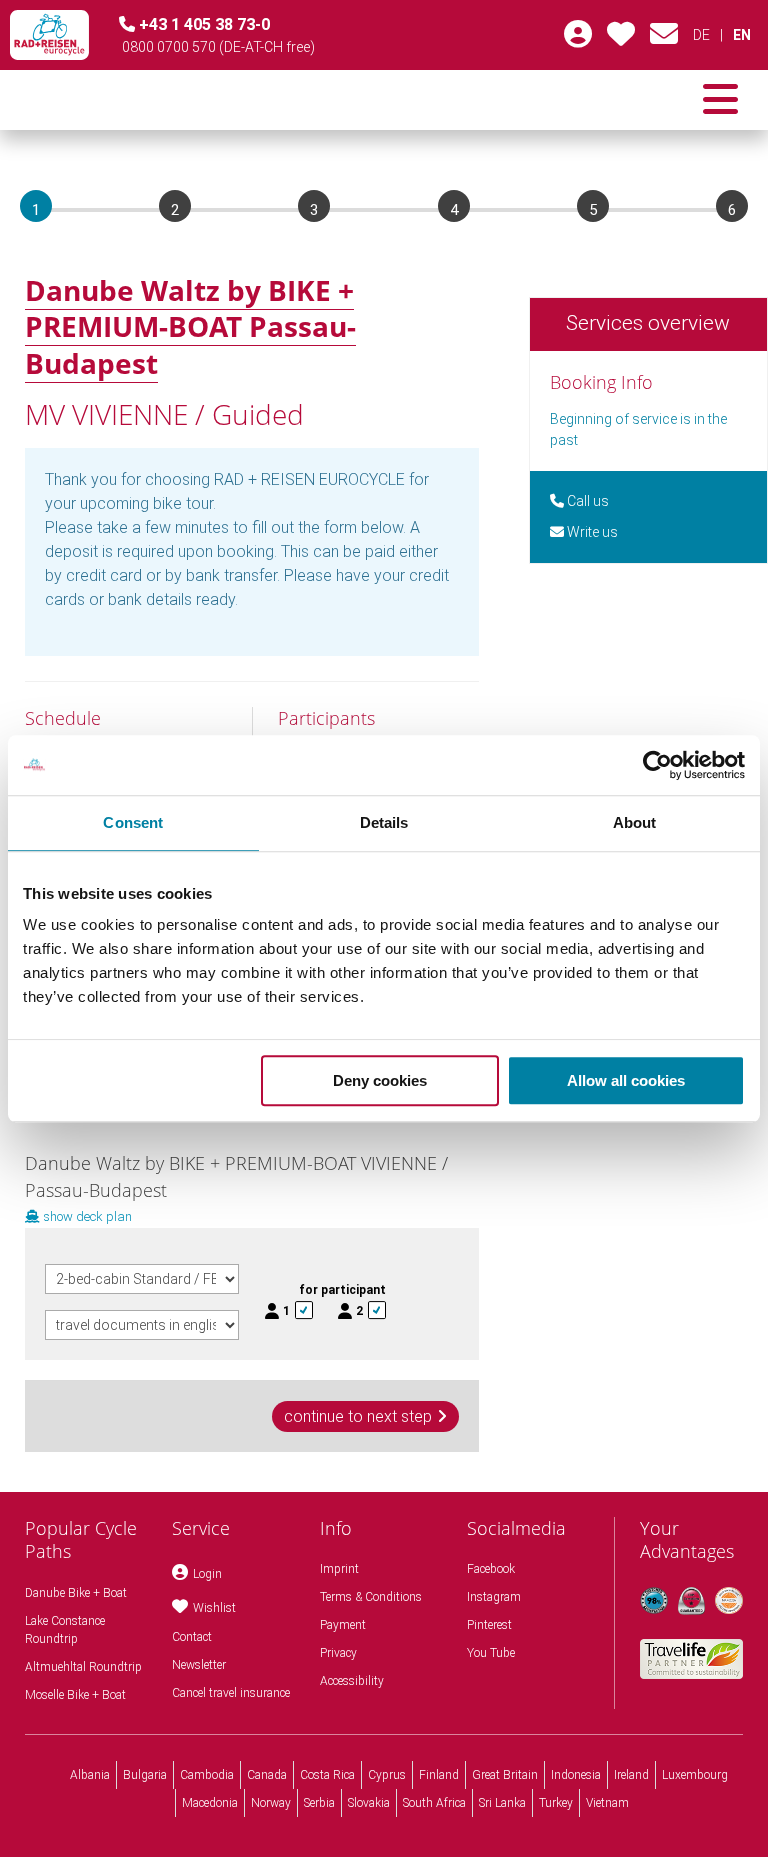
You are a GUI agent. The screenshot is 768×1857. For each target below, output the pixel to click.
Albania (90, 1775)
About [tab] (635, 822)
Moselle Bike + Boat (75, 1695)
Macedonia (210, 1803)
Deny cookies (380, 1080)
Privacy (338, 1653)
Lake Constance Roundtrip (65, 1630)
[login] (578, 39)
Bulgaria (145, 1775)
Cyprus (387, 1775)
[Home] (49, 35)
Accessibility (352, 1681)
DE (701, 35)
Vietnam (607, 1803)
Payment (343, 1625)
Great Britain (505, 1775)
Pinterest (489, 1625)
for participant (342, 1290)
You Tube (491, 1653)
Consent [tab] (133, 822)
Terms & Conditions (371, 1597)
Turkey (556, 1803)
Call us (586, 501)
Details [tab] (384, 822)
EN (742, 35)
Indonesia (576, 1775)
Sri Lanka (502, 1803)
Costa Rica (327, 1775)
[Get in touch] (664, 39)
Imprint (339, 1569)
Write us (591, 532)
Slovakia (369, 1803)
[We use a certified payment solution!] (729, 1601)
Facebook (491, 1569)
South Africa (434, 1803)
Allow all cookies (626, 1080)
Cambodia (207, 1775)
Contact (192, 1637)
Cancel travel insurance (231, 1693)
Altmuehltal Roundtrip (83, 1667)
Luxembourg (695, 1775)
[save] (621, 39)
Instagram (494, 1597)
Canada (267, 1775)
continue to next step (358, 1416)
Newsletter (199, 1665)
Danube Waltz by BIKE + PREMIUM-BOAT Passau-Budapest (190, 326)
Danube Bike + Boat (76, 1593)
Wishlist (214, 1608)
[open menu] (720, 100)
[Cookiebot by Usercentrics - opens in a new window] (657, 765)
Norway (271, 1803)
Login (207, 1574)
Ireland (631, 1775)
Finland (439, 1775)
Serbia (319, 1803)
